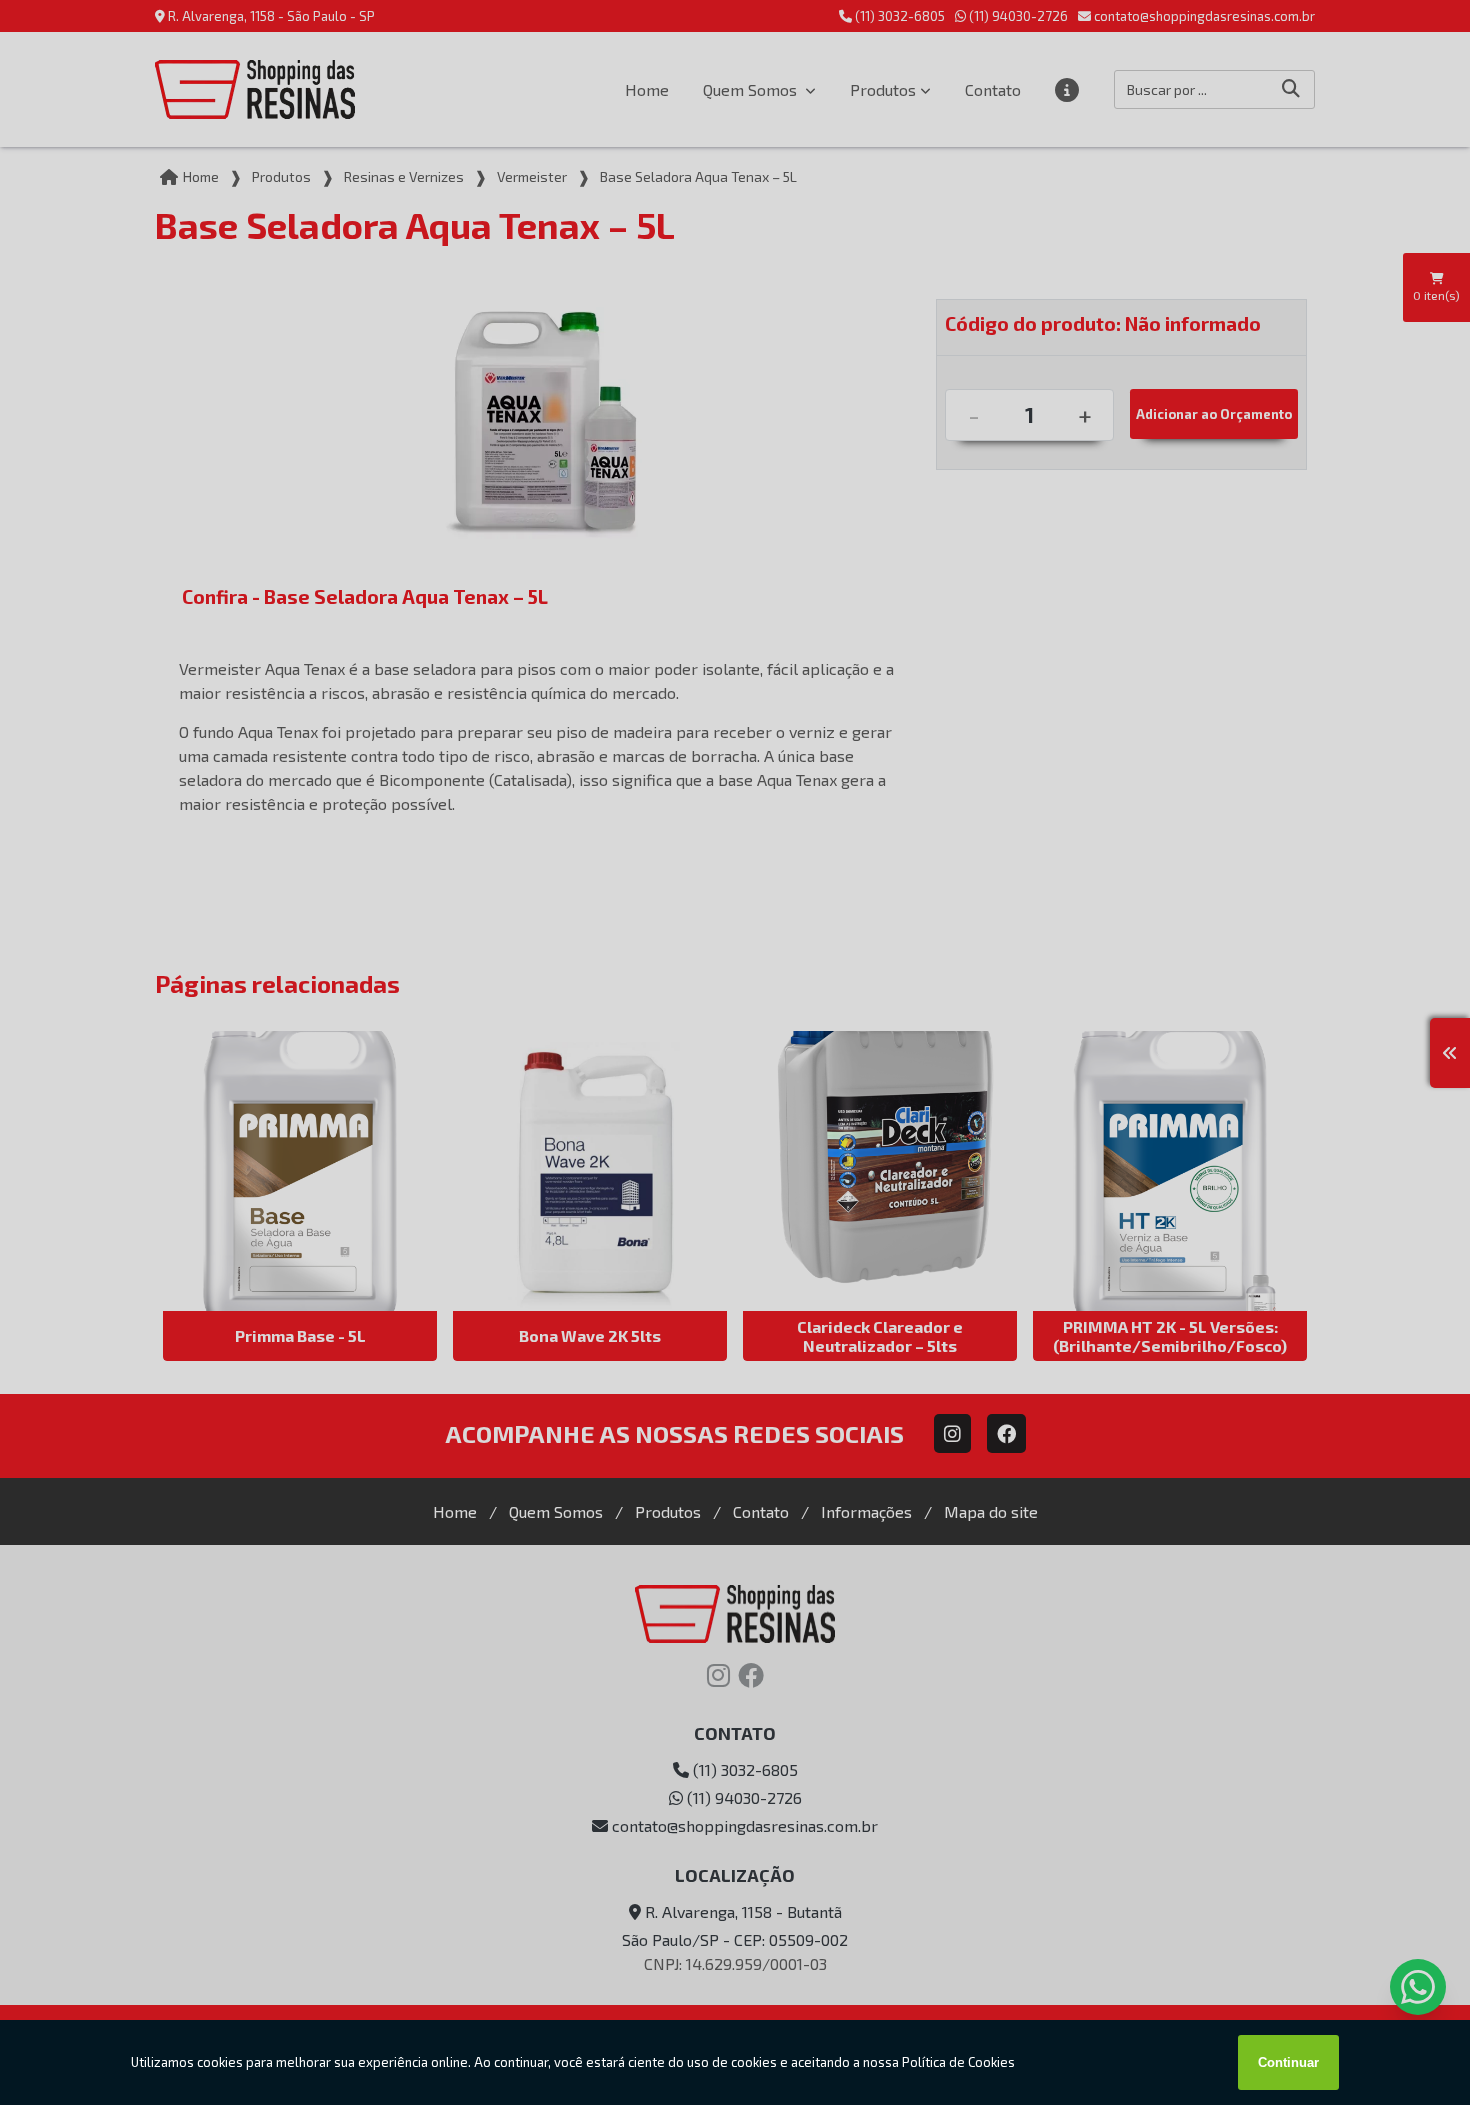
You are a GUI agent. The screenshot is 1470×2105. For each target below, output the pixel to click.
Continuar (1288, 2062)
